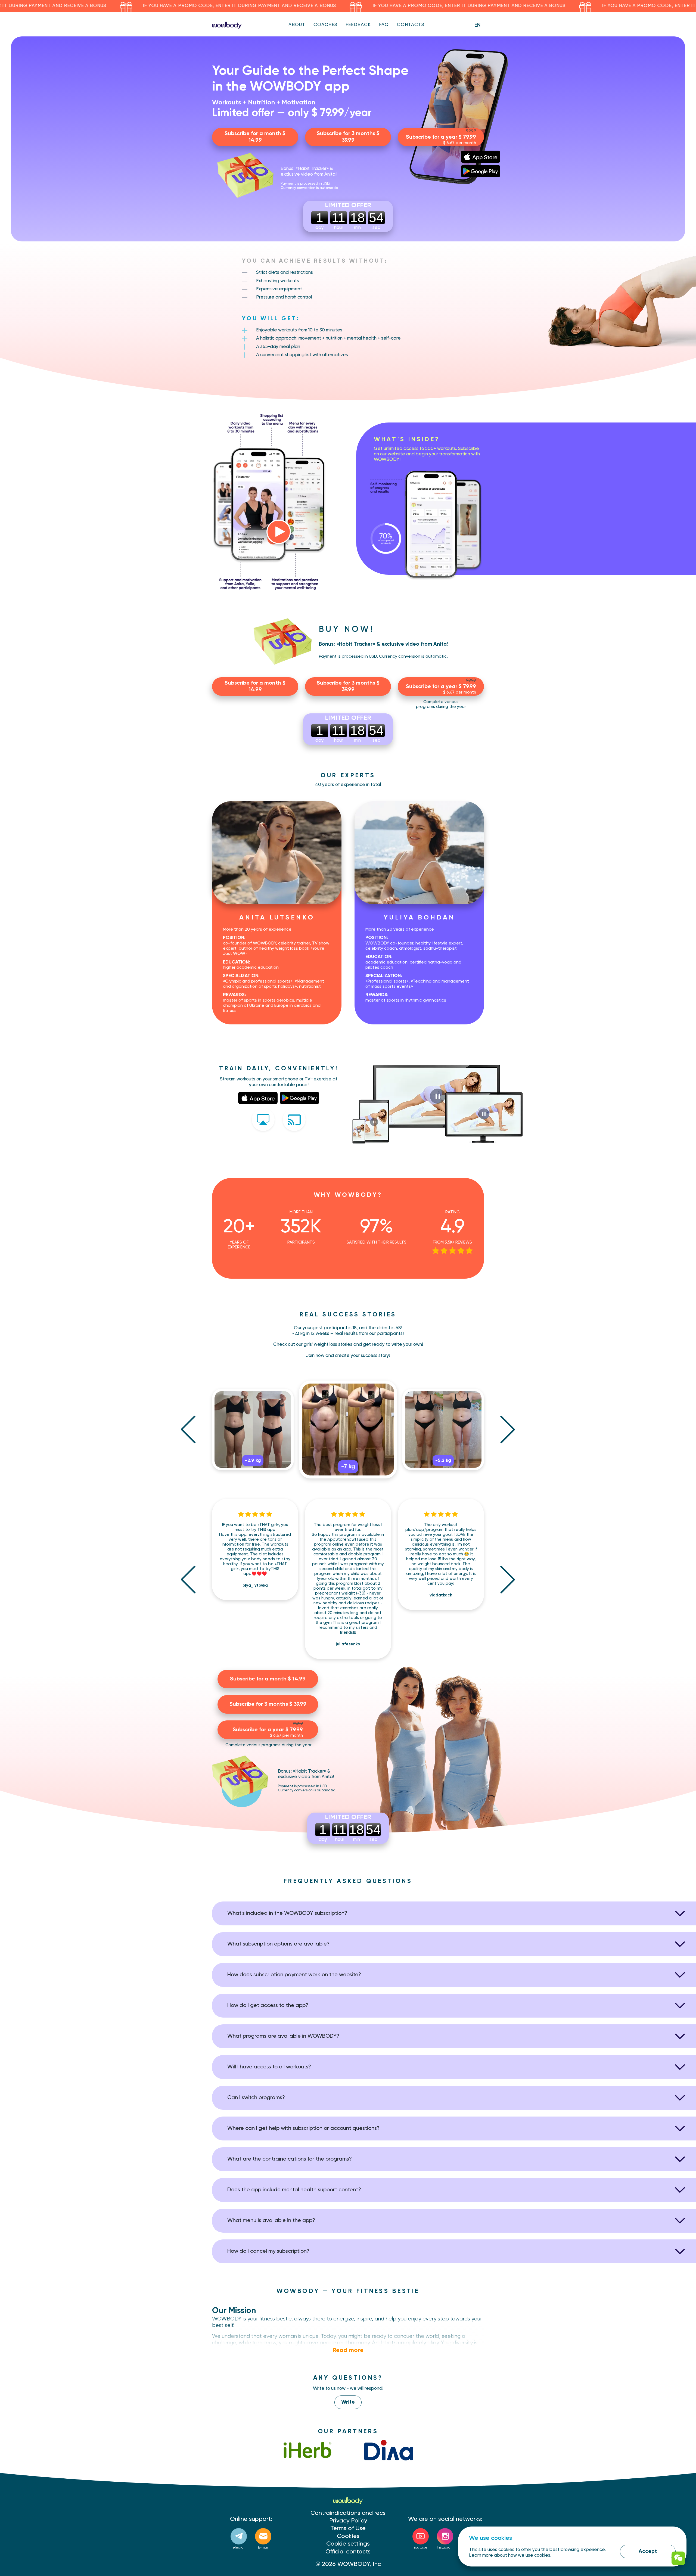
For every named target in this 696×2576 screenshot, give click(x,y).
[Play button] (279, 532)
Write (348, 2402)
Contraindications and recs (348, 2513)
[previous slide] (188, 1429)
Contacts (411, 25)
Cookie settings (348, 2544)
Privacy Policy (348, 2521)
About (297, 25)
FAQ (384, 25)
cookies (542, 2555)
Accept (648, 2551)
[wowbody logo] (227, 25)
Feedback (358, 25)
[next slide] (508, 1429)
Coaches (325, 25)
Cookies (348, 2536)
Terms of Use (348, 2528)
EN (477, 25)
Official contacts (348, 2552)
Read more (348, 2350)
